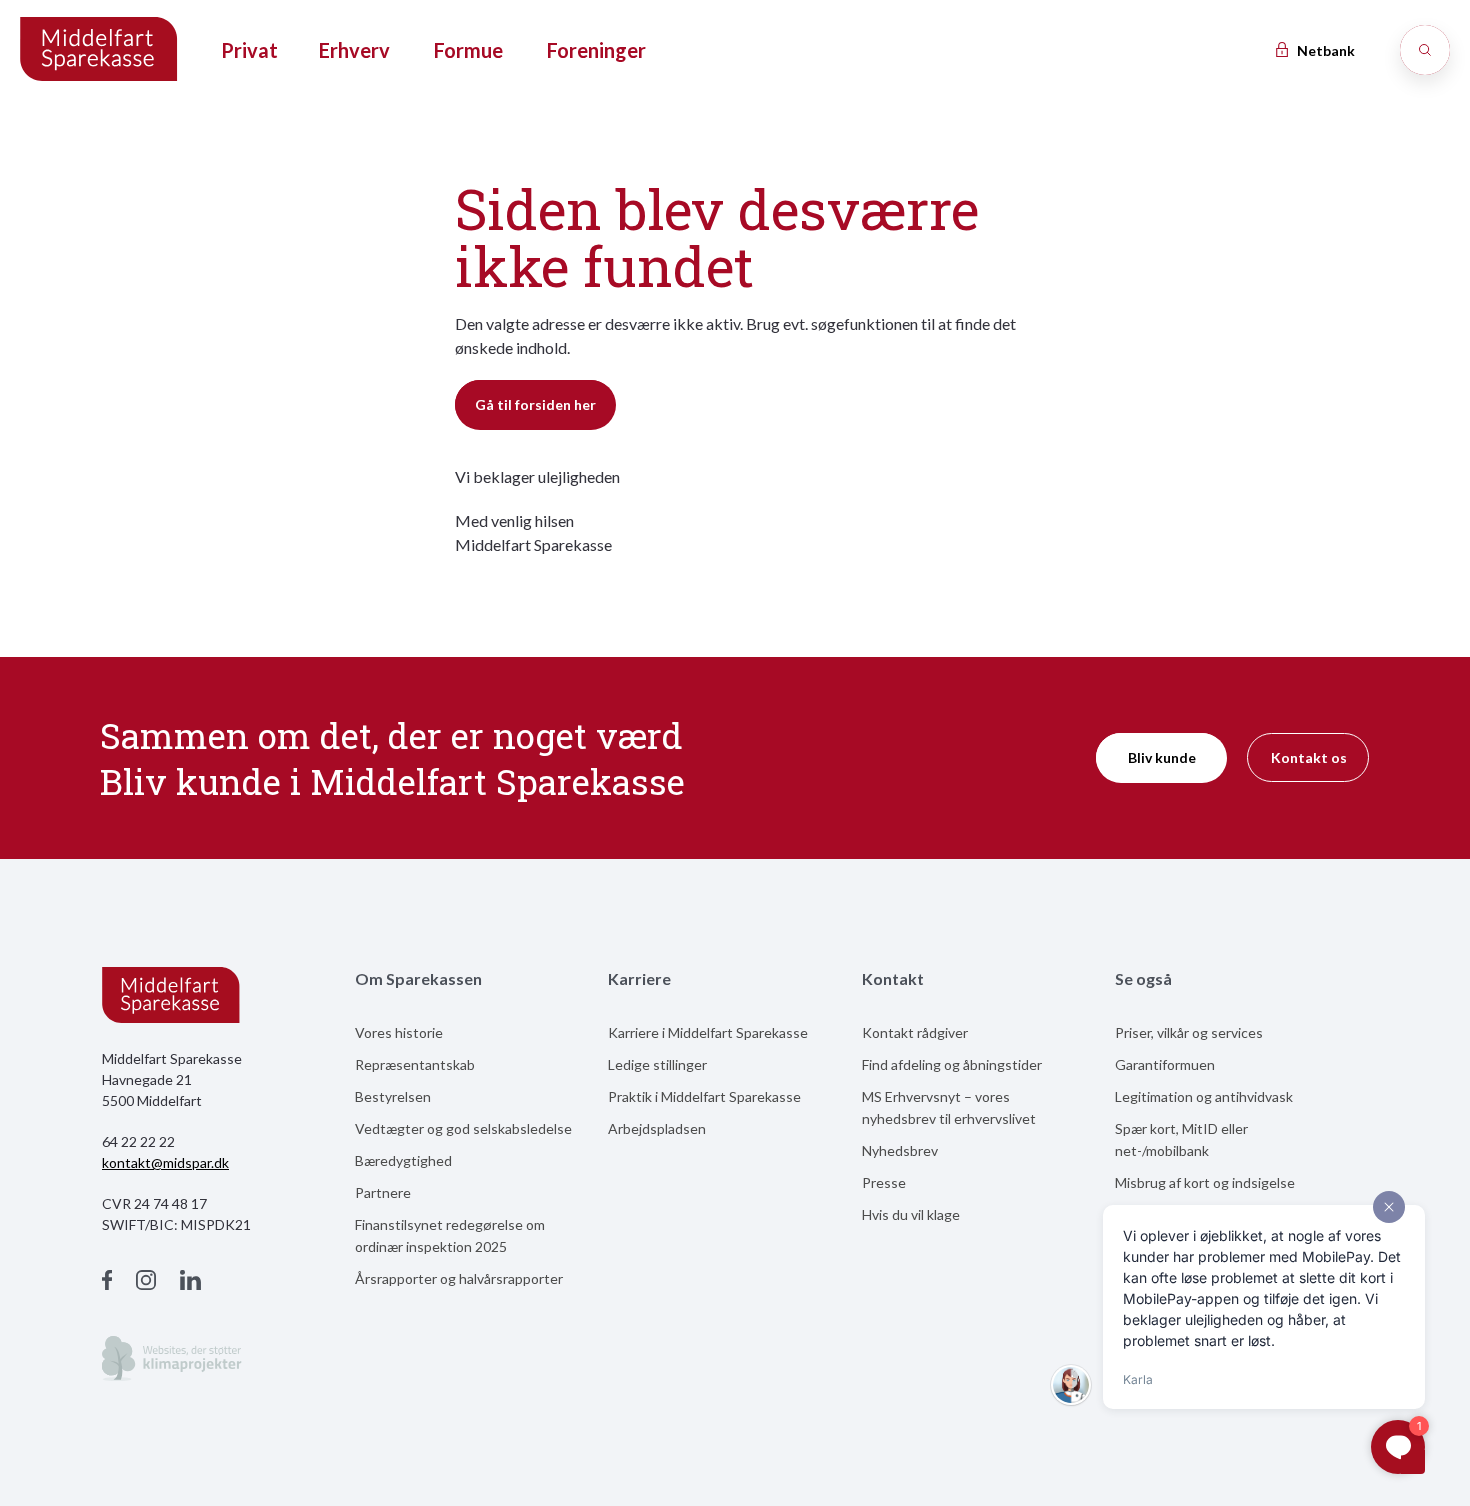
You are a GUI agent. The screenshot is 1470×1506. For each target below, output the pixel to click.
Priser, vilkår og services (1189, 1032)
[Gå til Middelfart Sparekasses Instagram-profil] (146, 1282)
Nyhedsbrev (900, 1150)
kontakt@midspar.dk (165, 1162)
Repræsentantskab (415, 1064)
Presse (884, 1182)
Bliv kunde (1162, 757)
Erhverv (354, 50)
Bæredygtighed (403, 1160)
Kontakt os (1309, 757)
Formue (468, 50)
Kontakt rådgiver (915, 1032)
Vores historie (399, 1032)
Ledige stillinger (657, 1064)
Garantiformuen (1165, 1064)
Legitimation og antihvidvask (1204, 1096)
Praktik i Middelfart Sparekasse (704, 1096)
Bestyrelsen (393, 1096)
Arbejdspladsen (657, 1128)
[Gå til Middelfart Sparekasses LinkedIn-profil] (190, 1282)
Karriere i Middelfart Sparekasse (708, 1032)
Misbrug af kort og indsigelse (1205, 1182)
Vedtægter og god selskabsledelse (463, 1128)
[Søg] (1425, 50)
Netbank (1324, 50)
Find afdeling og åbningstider (952, 1064)
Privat (249, 50)
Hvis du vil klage (911, 1214)
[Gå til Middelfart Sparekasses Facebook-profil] (107, 1282)
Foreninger (596, 50)
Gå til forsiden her (535, 404)
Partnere (383, 1192)
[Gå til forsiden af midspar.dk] (100, 50)
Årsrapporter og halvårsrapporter (459, 1278)
